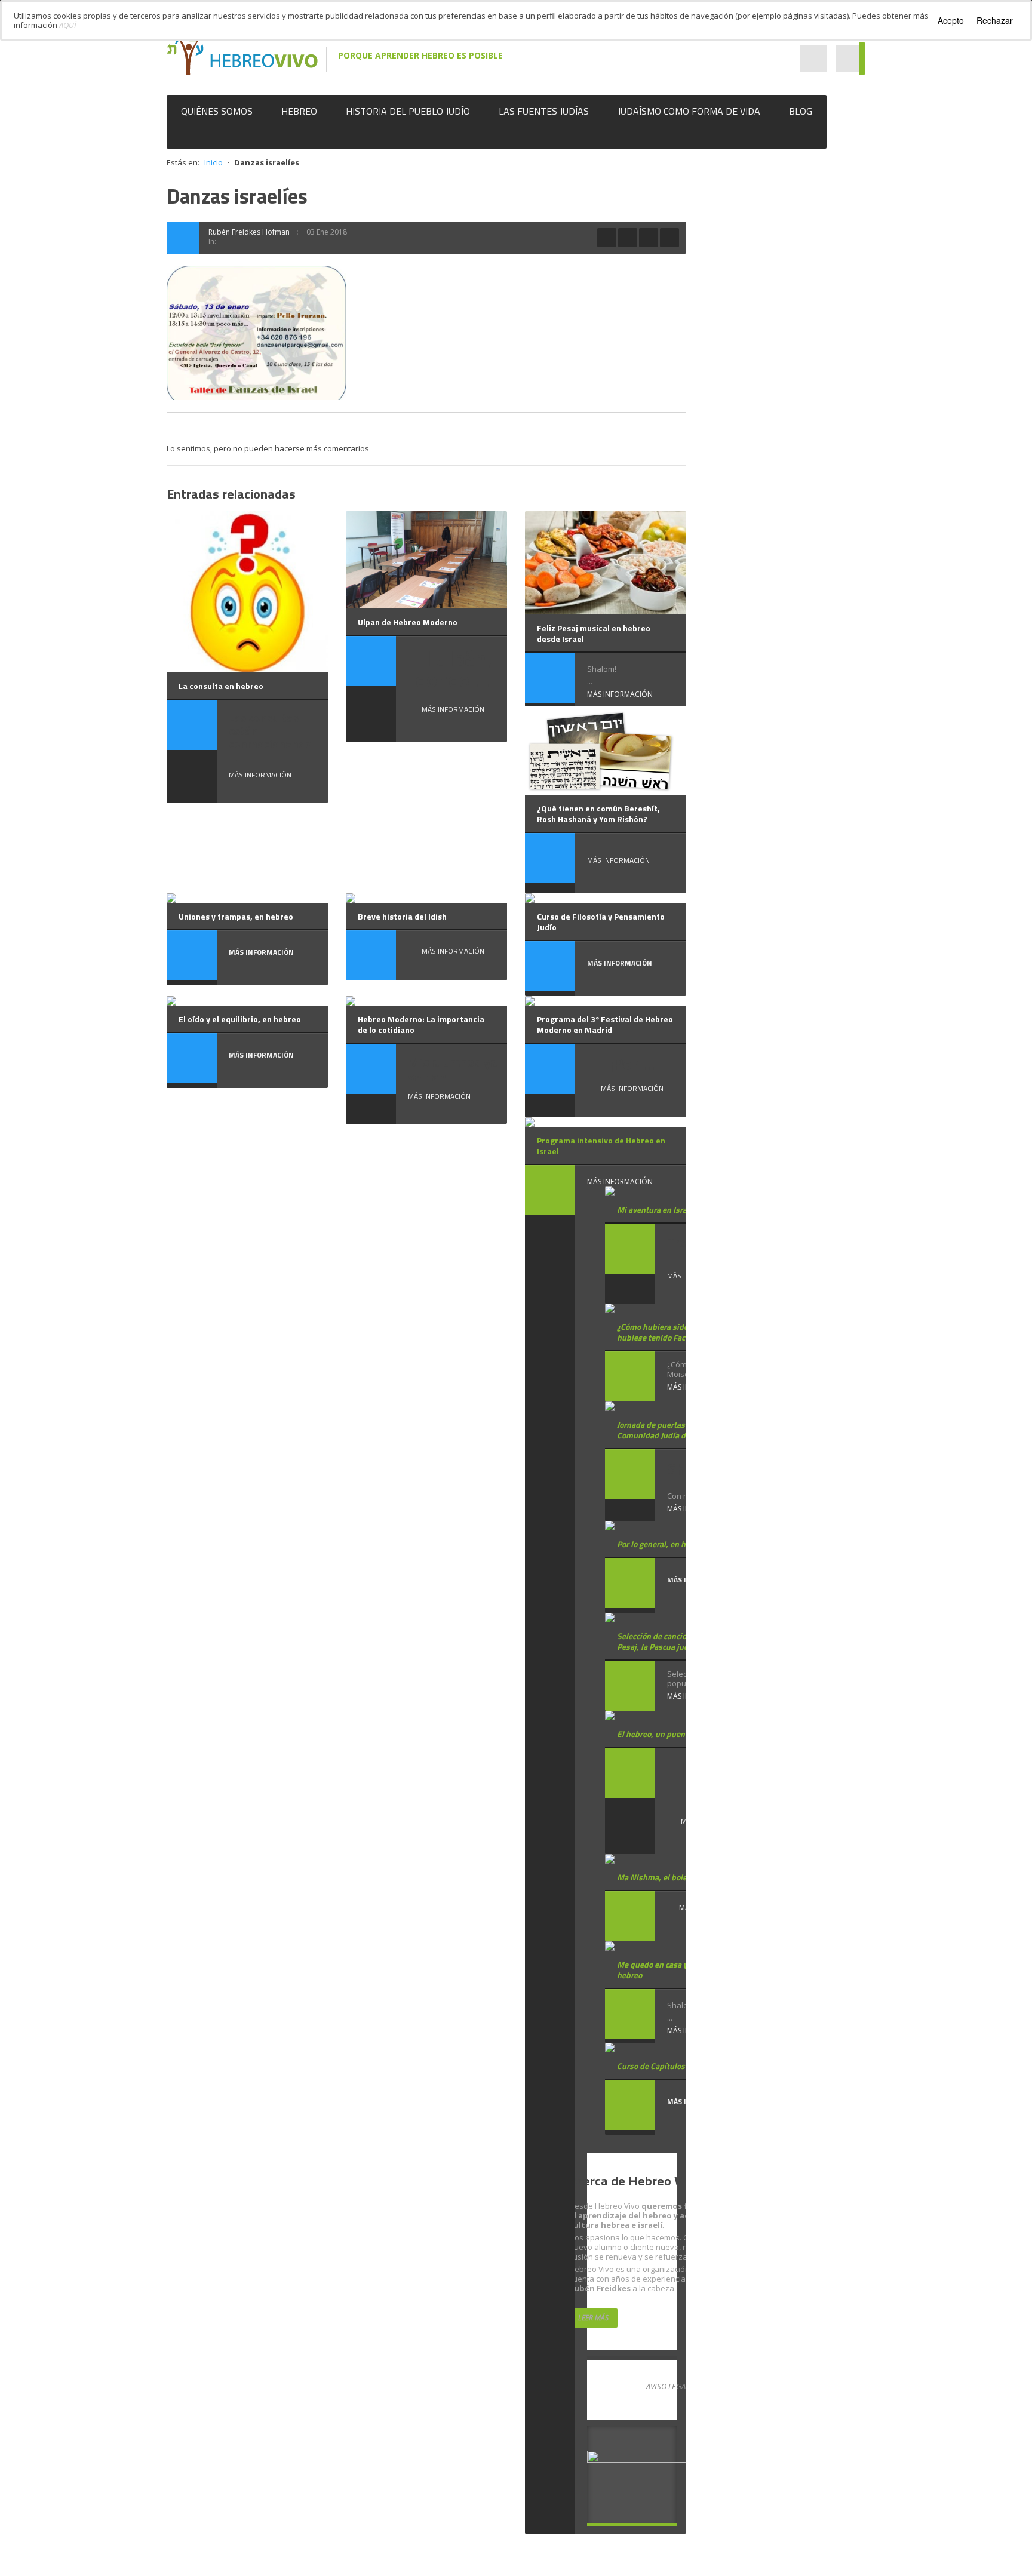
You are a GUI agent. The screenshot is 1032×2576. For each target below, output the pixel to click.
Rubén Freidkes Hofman (249, 232)
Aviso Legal (668, 2386)
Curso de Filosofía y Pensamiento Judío (601, 922)
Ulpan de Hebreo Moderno (408, 622)
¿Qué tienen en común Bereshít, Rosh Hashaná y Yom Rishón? (598, 814)
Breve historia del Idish (402, 916)
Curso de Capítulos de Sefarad (671, 2066)
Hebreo (299, 111)
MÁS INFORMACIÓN (260, 775)
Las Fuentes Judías (544, 111)
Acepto (951, 20)
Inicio (214, 162)
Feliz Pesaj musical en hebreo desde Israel (594, 633)
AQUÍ (68, 25)
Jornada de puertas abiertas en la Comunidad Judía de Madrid (676, 1430)
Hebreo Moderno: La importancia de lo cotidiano (421, 1024)
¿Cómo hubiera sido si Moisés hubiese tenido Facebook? (671, 1332)
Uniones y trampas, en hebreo (236, 916)
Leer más (593, 2318)
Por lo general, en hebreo (661, 1544)
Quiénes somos (217, 111)
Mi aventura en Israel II (658, 1209)
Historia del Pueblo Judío (408, 111)
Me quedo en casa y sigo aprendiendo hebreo (684, 1970)
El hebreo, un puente (655, 1734)
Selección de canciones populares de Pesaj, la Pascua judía (683, 1641)
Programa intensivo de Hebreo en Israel (601, 1146)
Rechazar (995, 20)
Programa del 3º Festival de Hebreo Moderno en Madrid (605, 1024)
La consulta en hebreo (221, 686)
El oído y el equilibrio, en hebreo (240, 1019)
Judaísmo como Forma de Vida (689, 111)
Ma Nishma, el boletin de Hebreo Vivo (685, 1877)
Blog (801, 111)
